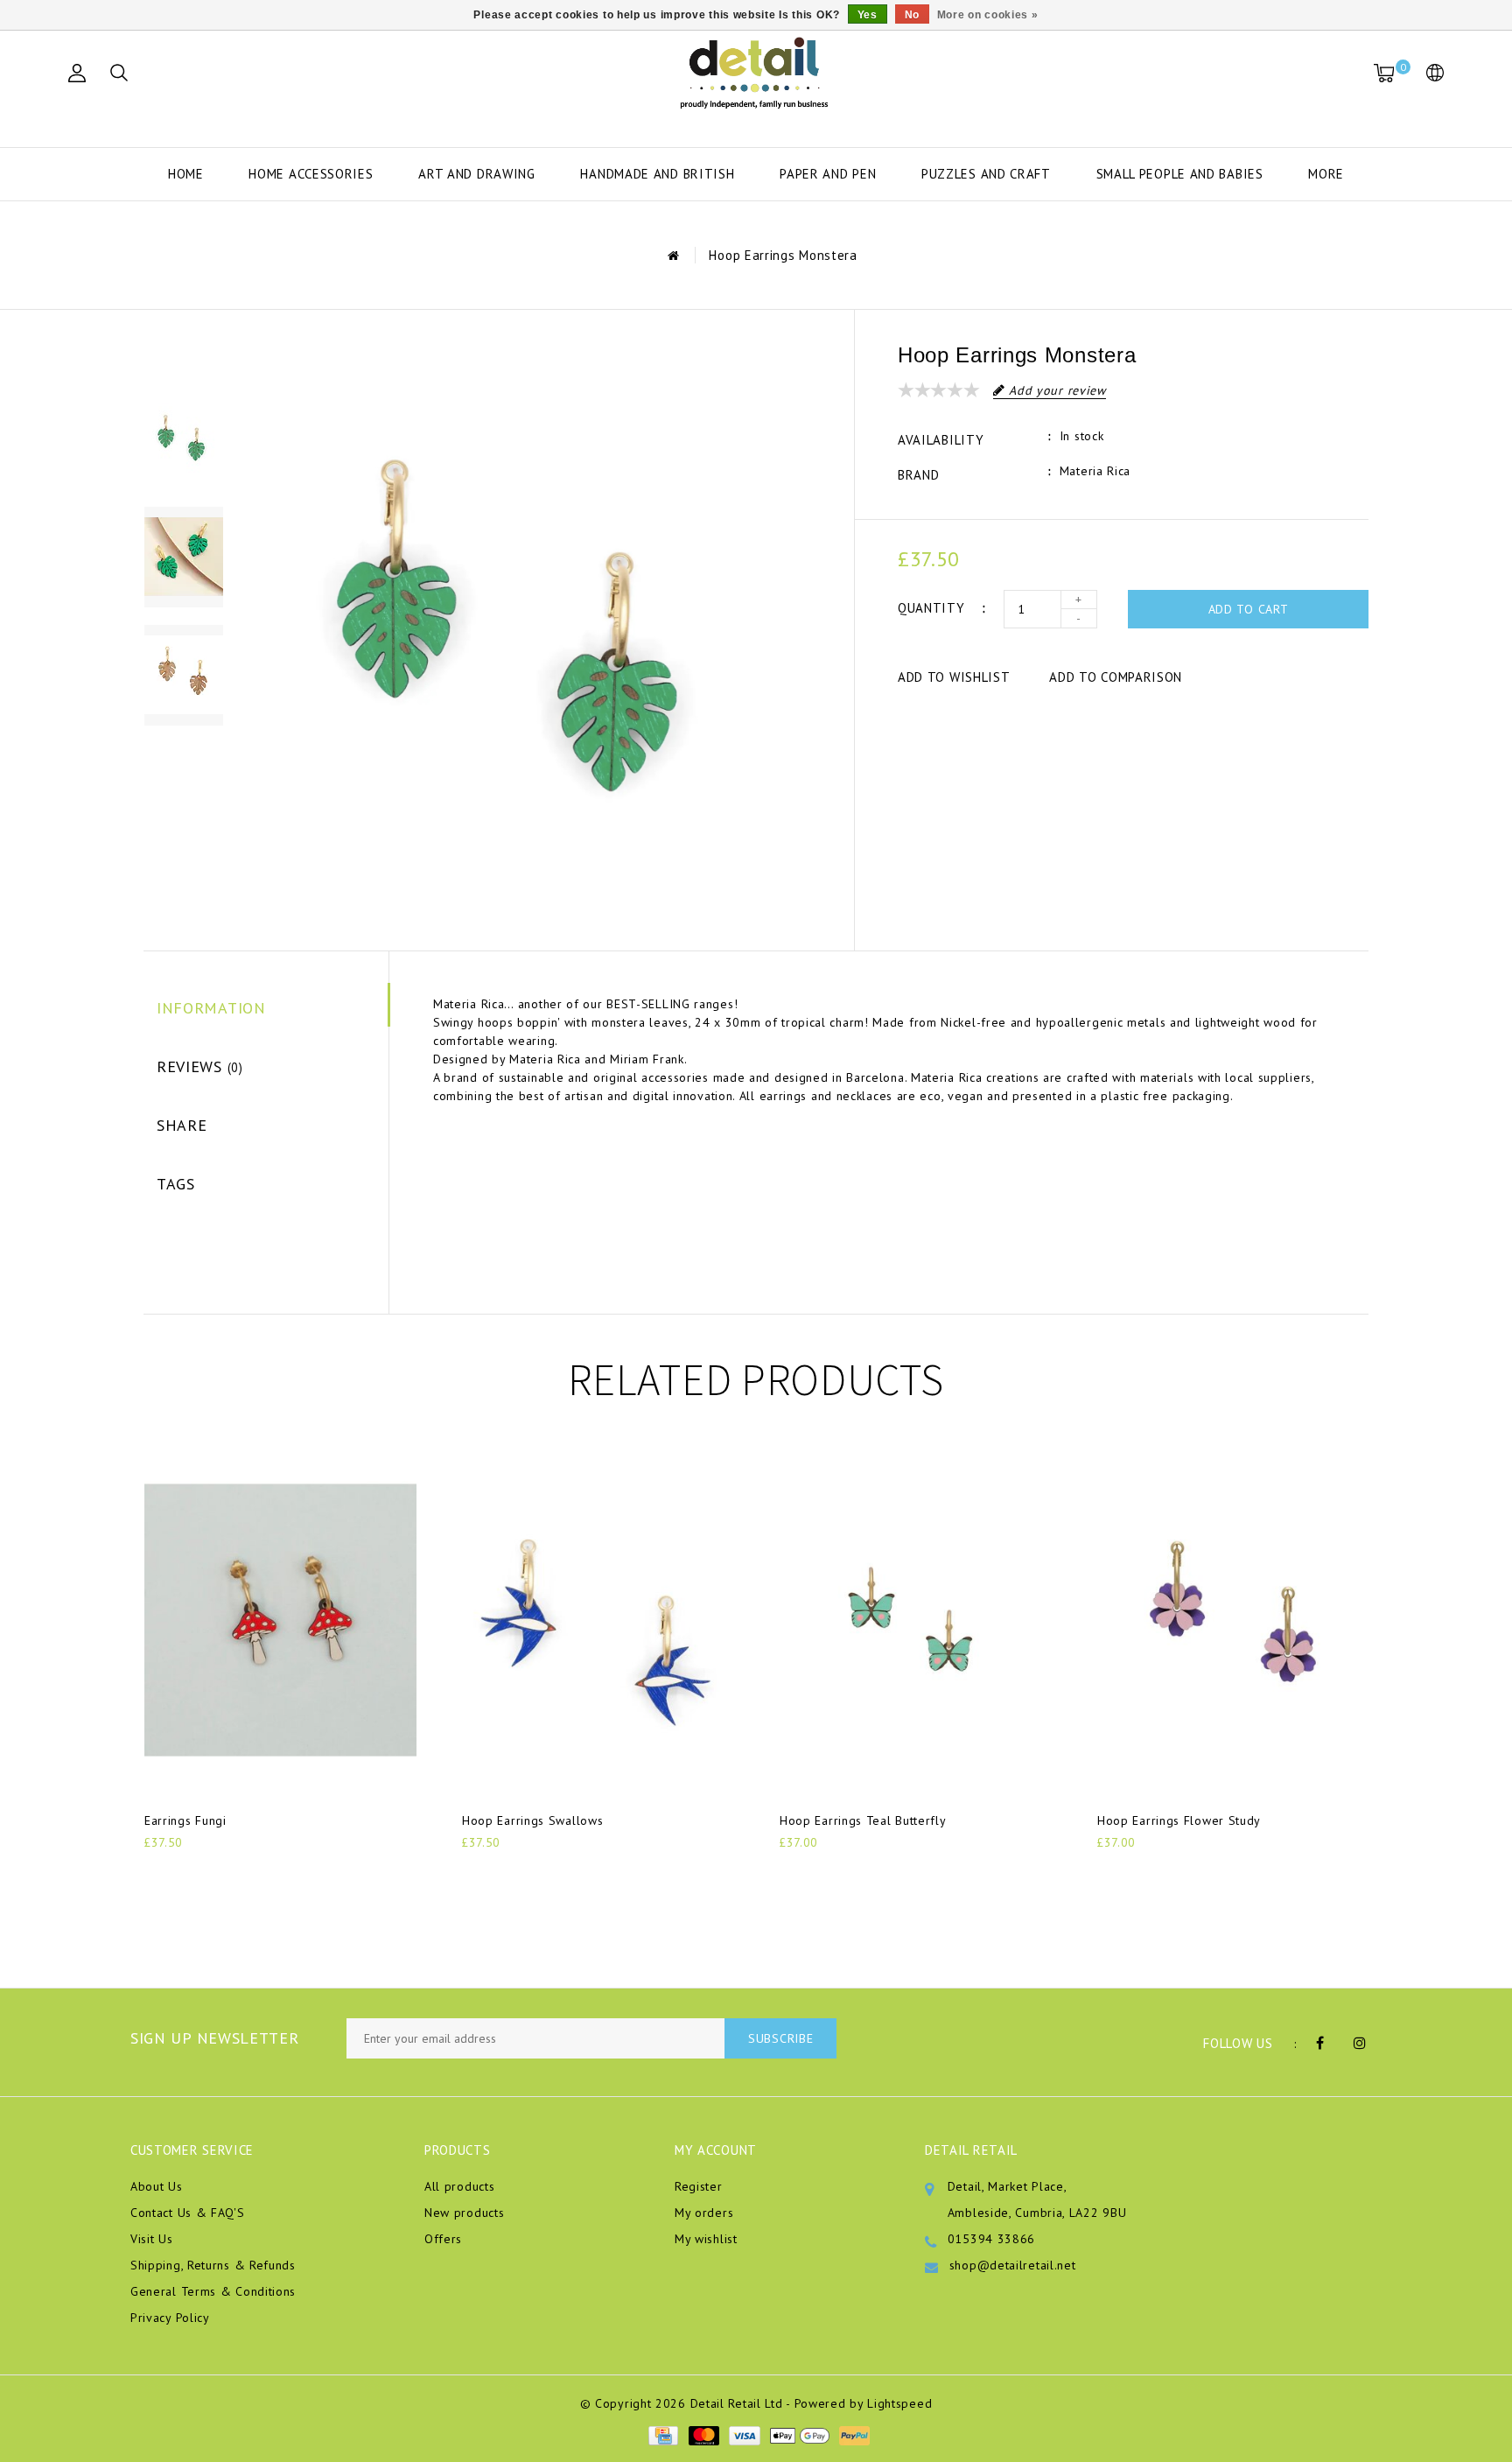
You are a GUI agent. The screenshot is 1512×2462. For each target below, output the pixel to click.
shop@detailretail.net (1013, 2265)
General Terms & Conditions (213, 2291)
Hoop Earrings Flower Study (1179, 1820)
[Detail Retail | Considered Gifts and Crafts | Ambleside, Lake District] (756, 74)
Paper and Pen (828, 174)
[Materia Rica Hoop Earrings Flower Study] (1233, 1620)
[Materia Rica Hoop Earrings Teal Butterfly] (916, 1620)
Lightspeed (899, 2403)
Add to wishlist (954, 677)
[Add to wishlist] (199, 1872)
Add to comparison (1116, 677)
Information (211, 1008)
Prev (183, 358)
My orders (704, 2213)
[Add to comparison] (241, 1872)
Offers (443, 2239)
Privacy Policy (170, 2318)
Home (186, 174)
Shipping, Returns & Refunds (213, 2265)
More (1326, 174)
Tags (176, 1184)
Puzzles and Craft (986, 174)
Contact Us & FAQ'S (188, 2213)
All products (459, 2186)
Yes (868, 15)
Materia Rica (1095, 471)
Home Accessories (311, 174)
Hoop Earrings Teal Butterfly (863, 1820)
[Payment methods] (662, 2434)
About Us (157, 2186)
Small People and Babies (1180, 174)
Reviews (200, 1066)
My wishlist (706, 2239)
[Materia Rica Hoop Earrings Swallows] (598, 1620)
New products (464, 2213)
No (912, 15)
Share (182, 1125)
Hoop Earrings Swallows (532, 1820)
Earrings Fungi (185, 1820)
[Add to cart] (155, 1872)
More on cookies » (988, 15)
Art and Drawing (477, 174)
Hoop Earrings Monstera (783, 255)
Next (183, 756)
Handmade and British (657, 174)
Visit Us (152, 2239)
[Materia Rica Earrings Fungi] (280, 1620)
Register (699, 2186)
